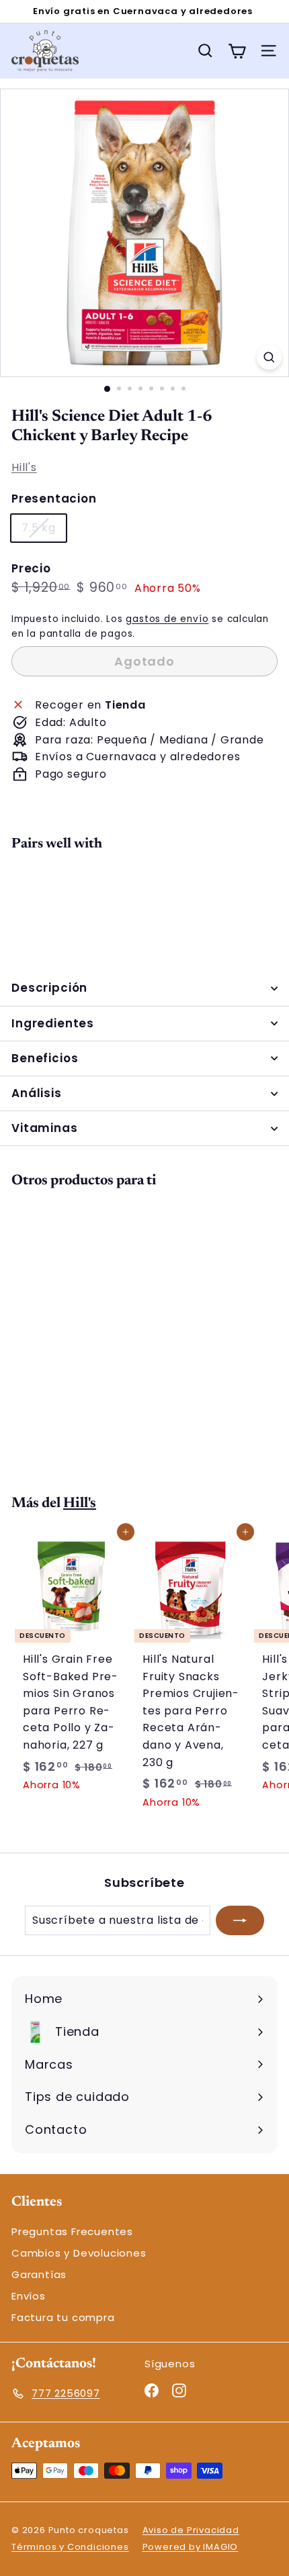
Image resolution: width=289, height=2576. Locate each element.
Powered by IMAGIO (191, 2547)
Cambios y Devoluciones (79, 2253)
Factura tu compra (63, 2317)
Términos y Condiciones (70, 2547)
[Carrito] (237, 51)
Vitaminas (45, 1128)
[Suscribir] (240, 1920)
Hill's (24, 467)
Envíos (29, 2296)
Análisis (37, 1093)
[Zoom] (269, 357)
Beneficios (45, 1058)
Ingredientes (53, 1023)
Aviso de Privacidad (191, 2530)
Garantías (39, 2274)
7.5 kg (44, 530)
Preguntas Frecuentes (72, 2231)
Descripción (49, 988)
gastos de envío (167, 619)
